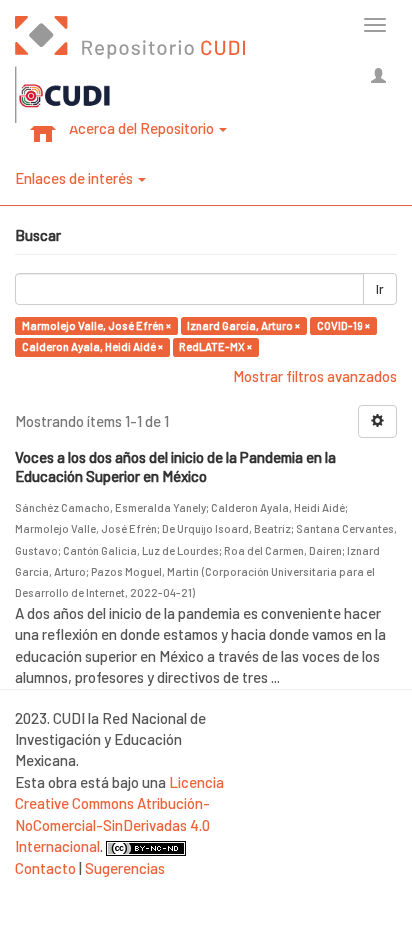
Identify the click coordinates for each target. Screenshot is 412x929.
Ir (380, 289)
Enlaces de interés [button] (75, 178)
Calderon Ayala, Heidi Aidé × (92, 346)
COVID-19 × (343, 325)
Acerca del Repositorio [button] (143, 128)
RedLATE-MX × (215, 346)
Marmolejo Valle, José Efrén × (96, 325)
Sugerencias (125, 868)
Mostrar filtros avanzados (315, 376)
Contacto (45, 868)
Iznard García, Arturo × (243, 325)
